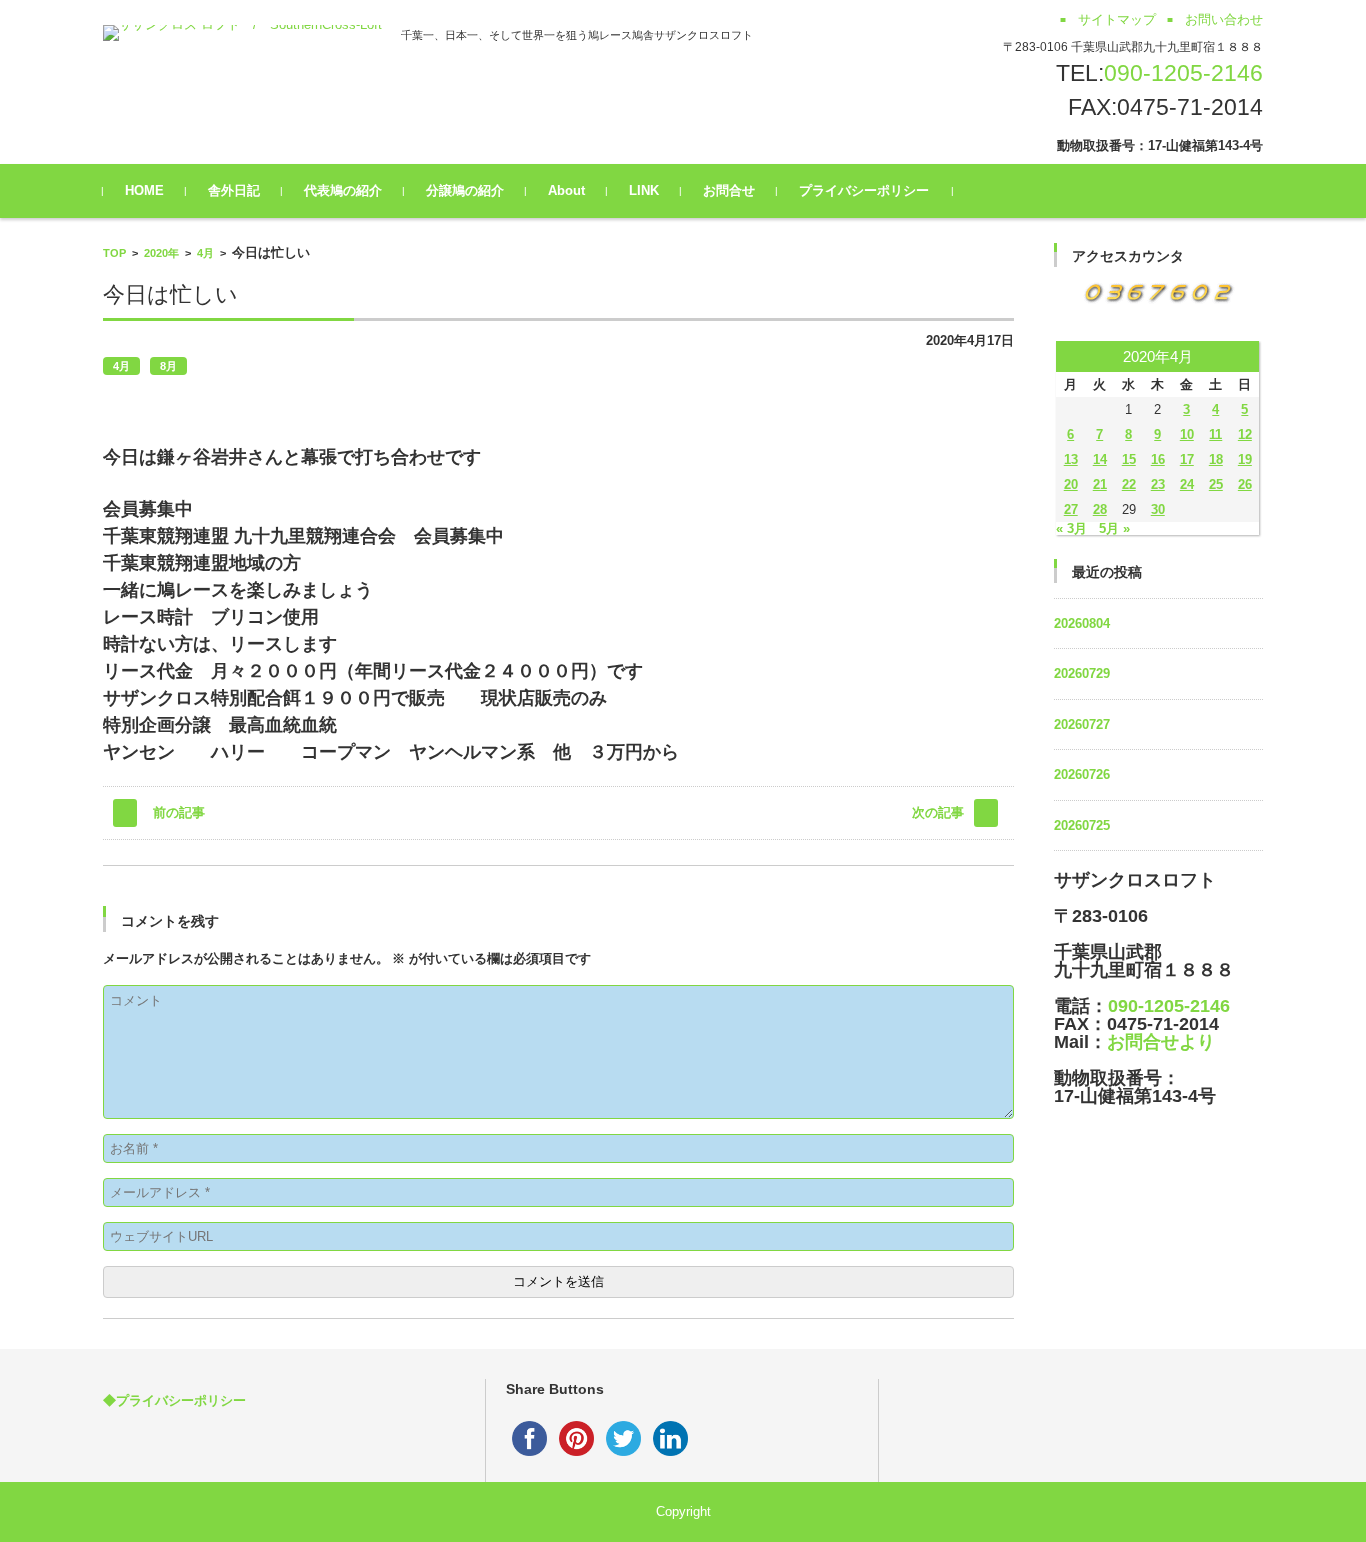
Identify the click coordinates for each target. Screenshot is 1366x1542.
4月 (205, 253)
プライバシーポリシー (864, 190)
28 (1100, 509)
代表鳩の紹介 (343, 190)
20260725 (1082, 825)
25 (1216, 484)
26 (1245, 484)
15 (1129, 459)
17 (1187, 459)
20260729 (1082, 673)
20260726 (1082, 774)
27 (1071, 509)
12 (1245, 434)
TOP (114, 253)
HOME (144, 190)
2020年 (161, 253)
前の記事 (179, 812)
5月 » (1114, 528)
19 (1245, 459)
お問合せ (729, 190)
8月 (168, 366)
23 (1158, 484)
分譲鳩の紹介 (465, 190)
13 (1071, 459)
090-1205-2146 (1183, 73)
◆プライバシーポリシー (174, 1400)
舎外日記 (234, 190)
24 (1187, 484)
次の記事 (938, 812)
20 (1071, 484)
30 (1158, 509)
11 (1215, 434)
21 (1100, 484)
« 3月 (1071, 528)
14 (1100, 459)
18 (1216, 459)
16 (1158, 459)
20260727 (1082, 724)
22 (1129, 484)
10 (1187, 434)
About (566, 190)
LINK (644, 190)
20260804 (1082, 623)
